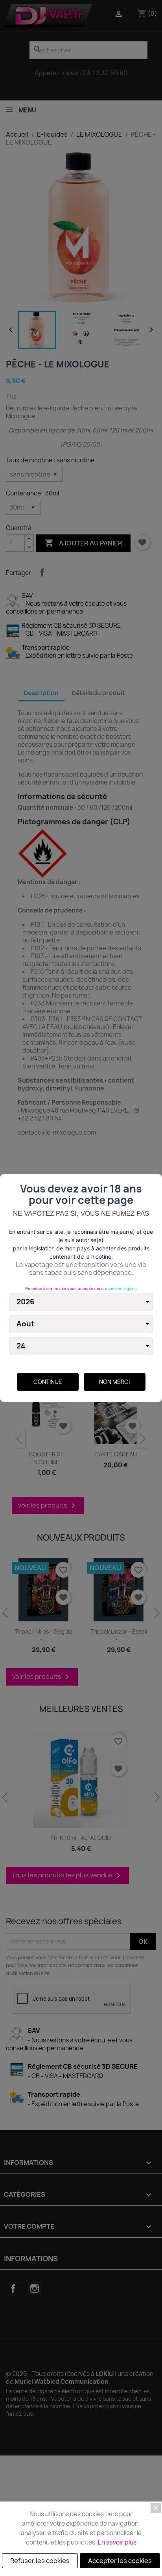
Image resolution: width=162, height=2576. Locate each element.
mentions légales (121, 1289)
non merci (114, 1382)
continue (48, 1382)
